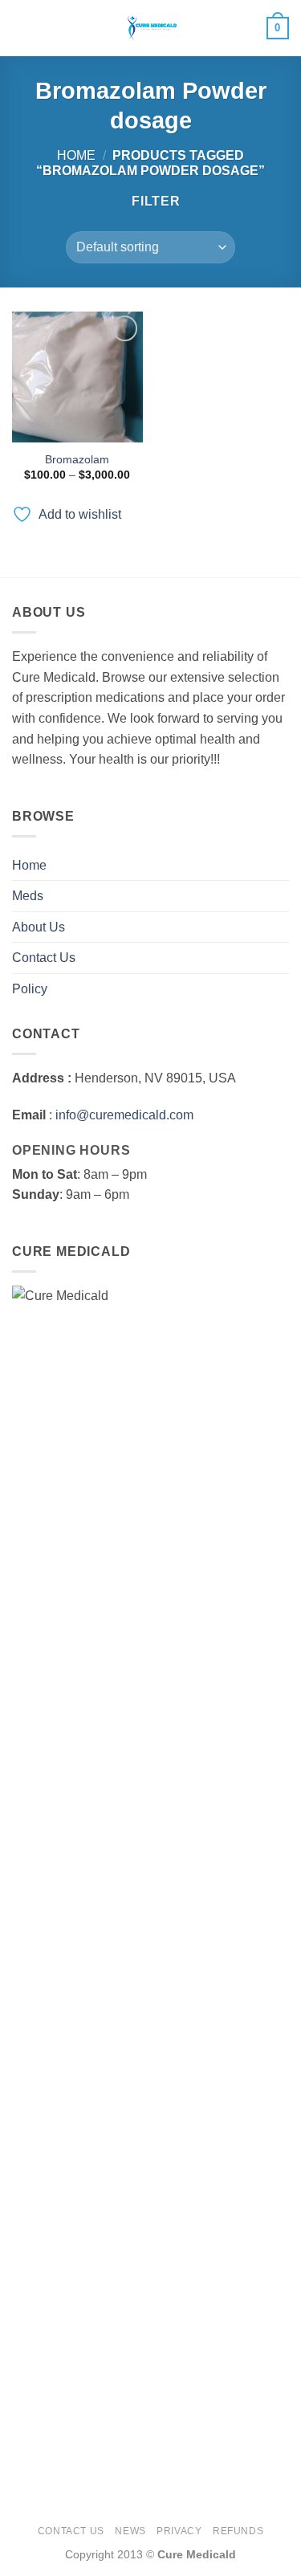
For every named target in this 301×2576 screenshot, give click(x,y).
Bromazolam (77, 460)
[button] (22, 28)
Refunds (238, 2531)
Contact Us (44, 958)
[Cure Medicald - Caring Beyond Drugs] (151, 28)
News (130, 2531)
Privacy (179, 2531)
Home (76, 155)
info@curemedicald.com (124, 1115)
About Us (39, 927)
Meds (28, 896)
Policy (30, 989)
